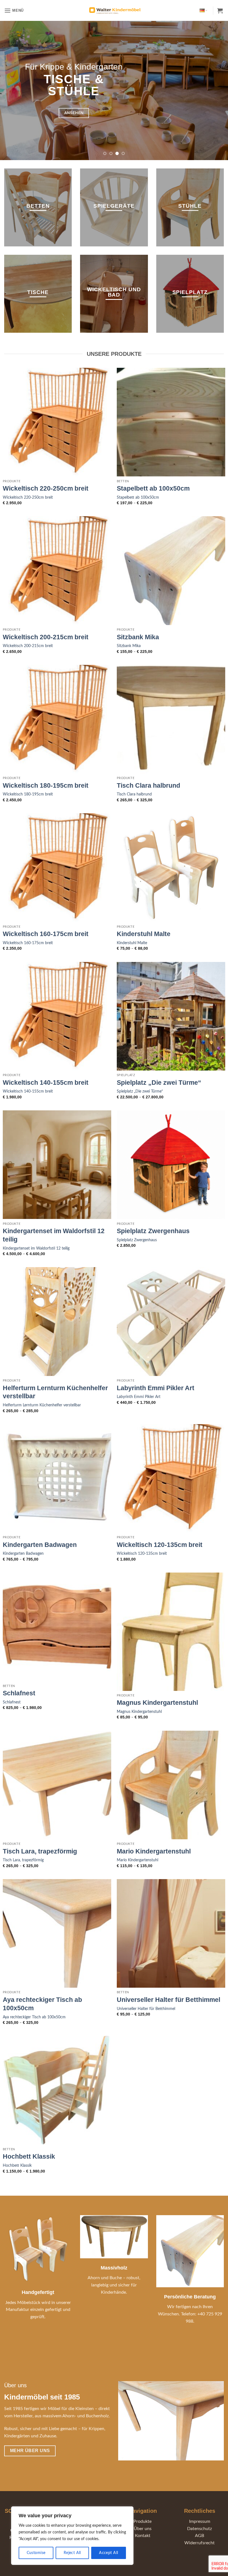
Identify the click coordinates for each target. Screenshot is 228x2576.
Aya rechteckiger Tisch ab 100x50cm (42, 2004)
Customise (36, 2553)
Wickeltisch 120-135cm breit (160, 1545)
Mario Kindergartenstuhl (154, 1851)
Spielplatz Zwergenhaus (153, 1231)
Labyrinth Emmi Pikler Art (156, 1388)
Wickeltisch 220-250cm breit (46, 488)
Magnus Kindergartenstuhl (157, 1703)
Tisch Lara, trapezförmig (40, 1851)
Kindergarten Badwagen (40, 1545)
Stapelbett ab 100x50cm (153, 488)
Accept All (108, 2553)
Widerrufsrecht (200, 2543)
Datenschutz (200, 2529)
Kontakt (143, 2536)
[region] (72, 2536)
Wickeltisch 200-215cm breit (46, 637)
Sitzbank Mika (138, 637)
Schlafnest (19, 1693)
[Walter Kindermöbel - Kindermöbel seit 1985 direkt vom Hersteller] (114, 11)
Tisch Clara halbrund (148, 785)
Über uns (143, 2529)
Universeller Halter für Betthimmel (168, 2000)
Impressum (200, 2521)
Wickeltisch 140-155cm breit (46, 1083)
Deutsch (203, 10)
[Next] (216, 90)
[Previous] (12, 90)
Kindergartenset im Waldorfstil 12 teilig (54, 1235)
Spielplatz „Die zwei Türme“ (159, 1083)
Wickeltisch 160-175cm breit (46, 934)
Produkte (142, 2521)
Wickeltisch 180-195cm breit (46, 785)
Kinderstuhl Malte (144, 934)
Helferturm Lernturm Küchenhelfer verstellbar (55, 1392)
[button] (14, 10)
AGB (200, 2536)
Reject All (72, 2553)
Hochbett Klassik (29, 2156)
